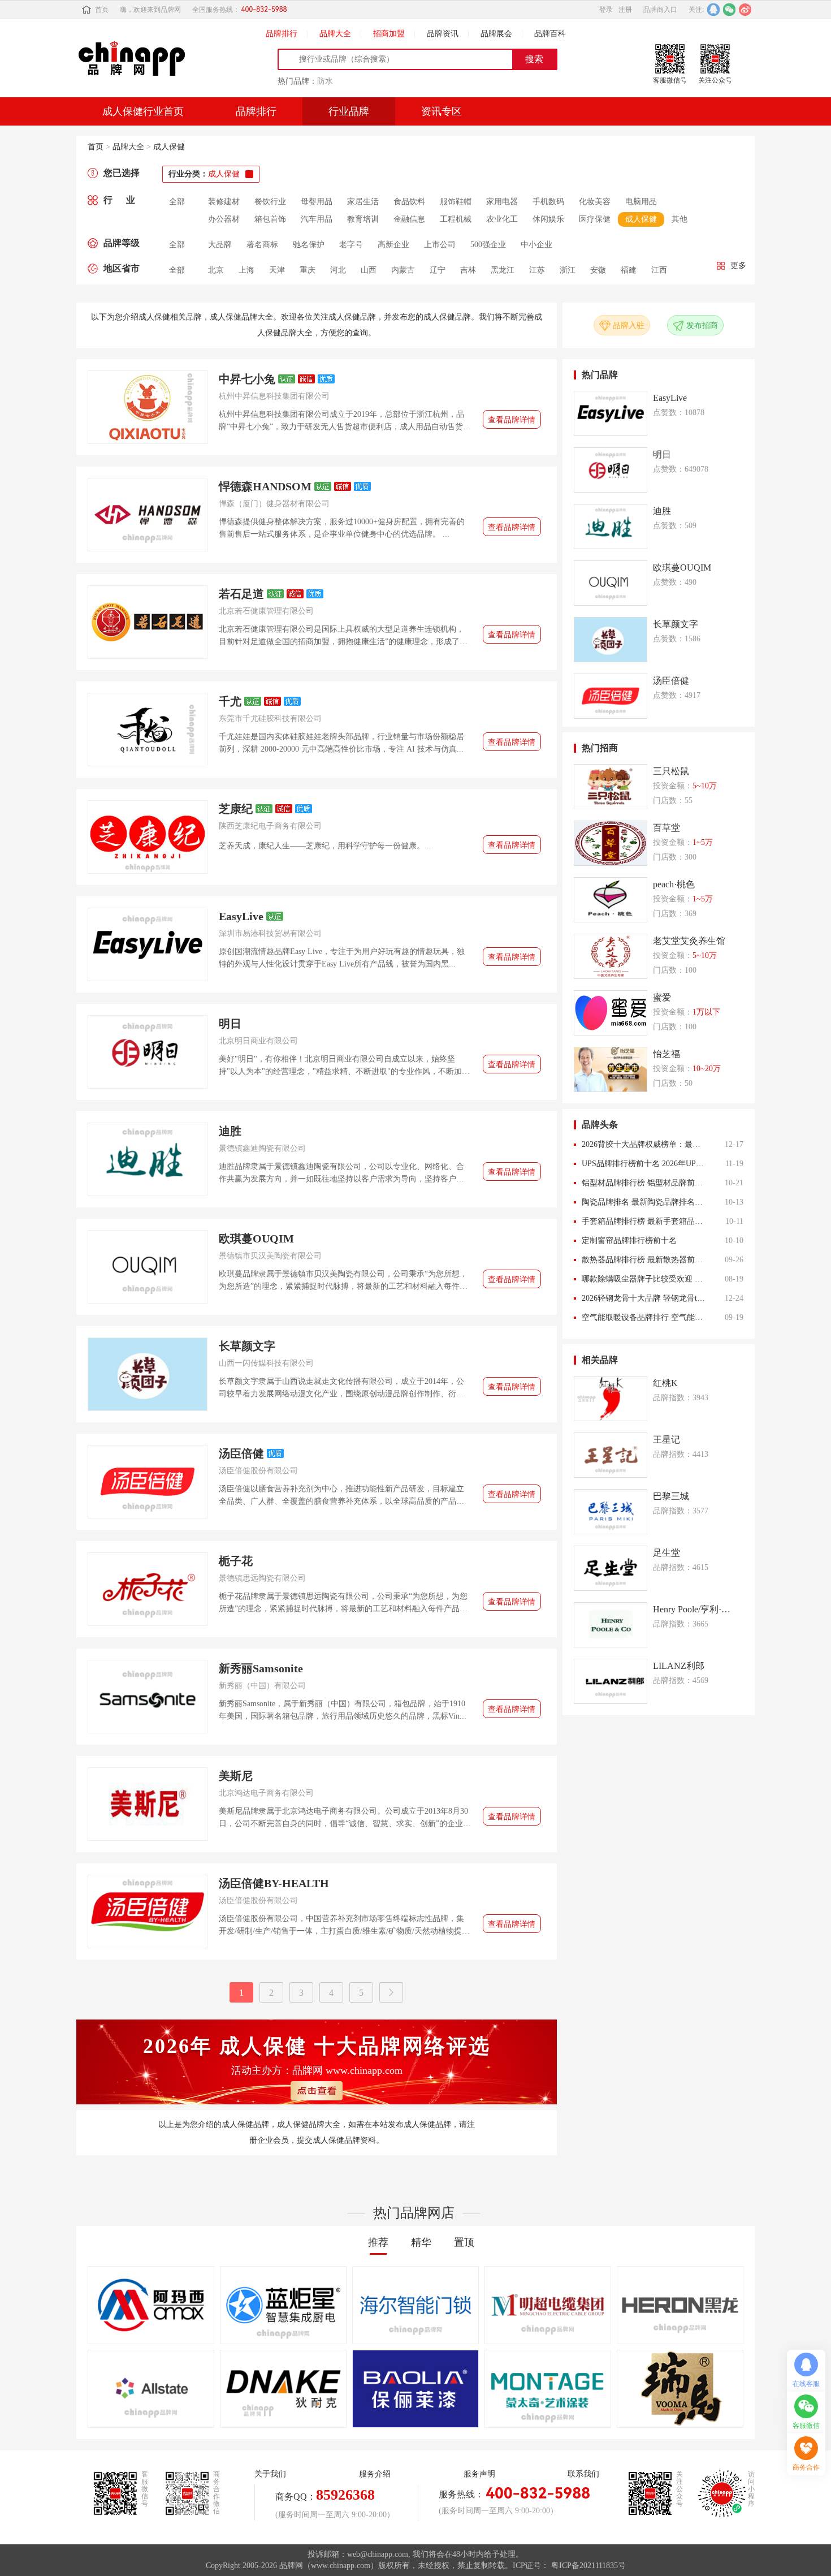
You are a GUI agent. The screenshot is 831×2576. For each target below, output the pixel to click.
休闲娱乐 (548, 219)
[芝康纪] (148, 837)
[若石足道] (148, 622)
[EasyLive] (148, 944)
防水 (325, 81)
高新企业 (393, 245)
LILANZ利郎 (679, 1666)
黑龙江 (503, 270)
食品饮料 (409, 202)
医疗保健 (595, 219)
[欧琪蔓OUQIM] (148, 1267)
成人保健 (169, 147)
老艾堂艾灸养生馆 (689, 941)
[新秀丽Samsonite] (148, 1697)
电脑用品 (641, 202)
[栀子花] (148, 1589)
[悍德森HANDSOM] (148, 515)
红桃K (665, 1383)
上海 (246, 270)
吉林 (468, 270)
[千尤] (148, 730)
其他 (679, 219)
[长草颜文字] (148, 1374)
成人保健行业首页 (143, 111)
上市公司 (440, 245)
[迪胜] (148, 1159)
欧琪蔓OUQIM (256, 1239)
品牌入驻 (629, 325)
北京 (216, 270)
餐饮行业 (270, 202)
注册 (625, 10)
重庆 (308, 270)
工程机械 (456, 219)
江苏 (537, 270)
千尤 (230, 701)
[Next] (391, 1992)
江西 (659, 270)
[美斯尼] (148, 1804)
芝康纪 (236, 809)
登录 (606, 10)
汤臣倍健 (241, 1453)
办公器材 (224, 219)
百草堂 (666, 828)
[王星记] (611, 1455)
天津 (277, 270)
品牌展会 (496, 34)
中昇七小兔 (247, 379)
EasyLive (241, 916)
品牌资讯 (443, 34)
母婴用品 (317, 202)
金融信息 (409, 219)
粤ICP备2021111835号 (588, 2566)
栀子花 (236, 1561)
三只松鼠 (671, 771)
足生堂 (666, 1553)
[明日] (148, 1052)
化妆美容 (595, 202)
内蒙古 (403, 270)
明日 (230, 1024)
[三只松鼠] (611, 787)
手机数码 (548, 202)
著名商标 (262, 245)
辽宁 (438, 270)
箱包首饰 (270, 219)
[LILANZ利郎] (611, 1681)
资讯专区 (442, 111)
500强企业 (488, 245)
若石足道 (241, 594)
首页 (102, 10)
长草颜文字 (247, 1346)
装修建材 (224, 202)
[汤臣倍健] (148, 1482)
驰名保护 (309, 245)
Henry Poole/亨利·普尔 (692, 1609)
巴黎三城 (671, 1496)
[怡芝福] (611, 1069)
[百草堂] (611, 843)
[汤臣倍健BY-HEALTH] (148, 1911)
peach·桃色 (674, 884)
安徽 (598, 270)
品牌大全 (335, 34)
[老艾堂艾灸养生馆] (611, 956)
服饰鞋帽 (456, 202)
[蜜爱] (611, 1013)
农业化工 (502, 219)
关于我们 (270, 2474)
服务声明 (479, 2474)
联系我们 (583, 2474)
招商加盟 (389, 34)
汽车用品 (317, 219)
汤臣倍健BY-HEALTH (274, 1883)
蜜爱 (662, 997)
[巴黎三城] (611, 1512)
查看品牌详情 (512, 420)
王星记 (666, 1440)
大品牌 (220, 245)
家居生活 (363, 202)
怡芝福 (666, 1054)
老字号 (351, 245)
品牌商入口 (660, 10)
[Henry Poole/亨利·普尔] (611, 1625)
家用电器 (502, 202)
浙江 (568, 270)
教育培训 (363, 219)
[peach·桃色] (611, 900)
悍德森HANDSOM (265, 486)
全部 (177, 202)
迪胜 (230, 1131)
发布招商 (702, 325)
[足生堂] (611, 1568)
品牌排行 (282, 34)
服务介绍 (375, 2474)
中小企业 (536, 245)
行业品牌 (349, 111)
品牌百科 (550, 34)
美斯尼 (236, 1776)
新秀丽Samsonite (261, 1668)
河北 (338, 270)
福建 (629, 270)
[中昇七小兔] (148, 407)
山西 (369, 270)
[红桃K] (611, 1399)
